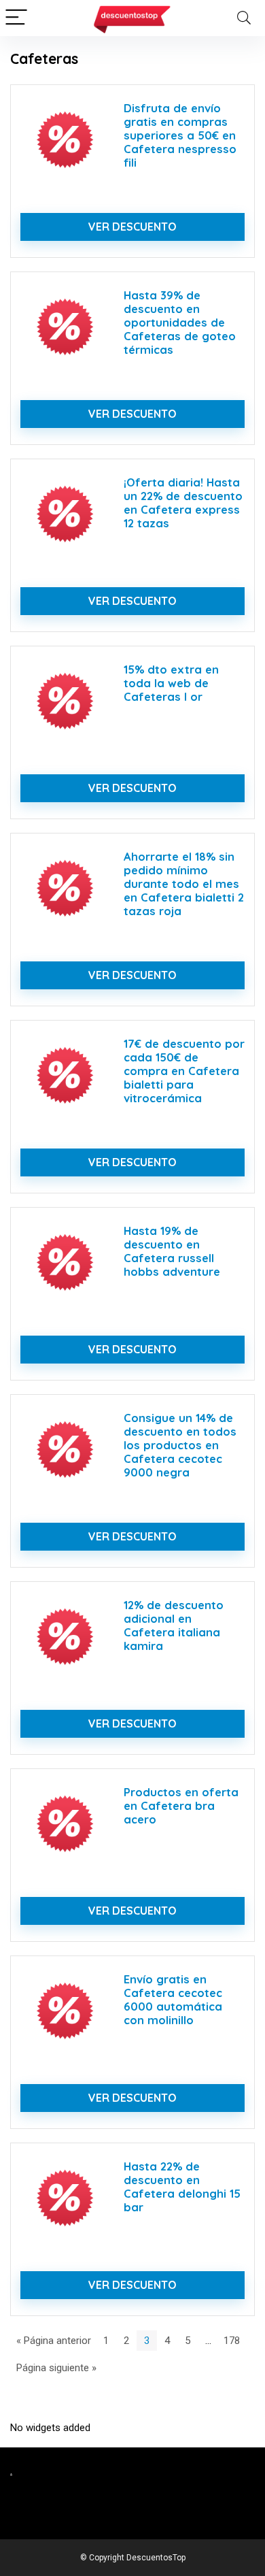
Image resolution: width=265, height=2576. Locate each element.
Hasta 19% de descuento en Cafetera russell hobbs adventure (172, 1251)
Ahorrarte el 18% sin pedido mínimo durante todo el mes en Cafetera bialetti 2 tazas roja (184, 884)
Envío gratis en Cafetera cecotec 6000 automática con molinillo (173, 1999)
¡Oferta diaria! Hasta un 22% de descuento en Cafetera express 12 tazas (183, 502)
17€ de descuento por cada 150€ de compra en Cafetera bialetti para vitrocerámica (184, 1071)
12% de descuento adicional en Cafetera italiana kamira (174, 1625)
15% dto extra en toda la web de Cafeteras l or (171, 683)
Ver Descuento (132, 227)
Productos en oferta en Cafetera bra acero (181, 1805)
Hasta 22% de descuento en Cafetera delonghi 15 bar (182, 2186)
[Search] (244, 18)
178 (232, 2341)
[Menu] (16, 18)
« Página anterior (54, 2341)
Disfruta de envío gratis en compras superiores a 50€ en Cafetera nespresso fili (180, 135)
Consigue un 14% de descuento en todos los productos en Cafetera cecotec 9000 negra (180, 1445)
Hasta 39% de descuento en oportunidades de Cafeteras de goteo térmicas (180, 322)
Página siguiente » (56, 2368)
